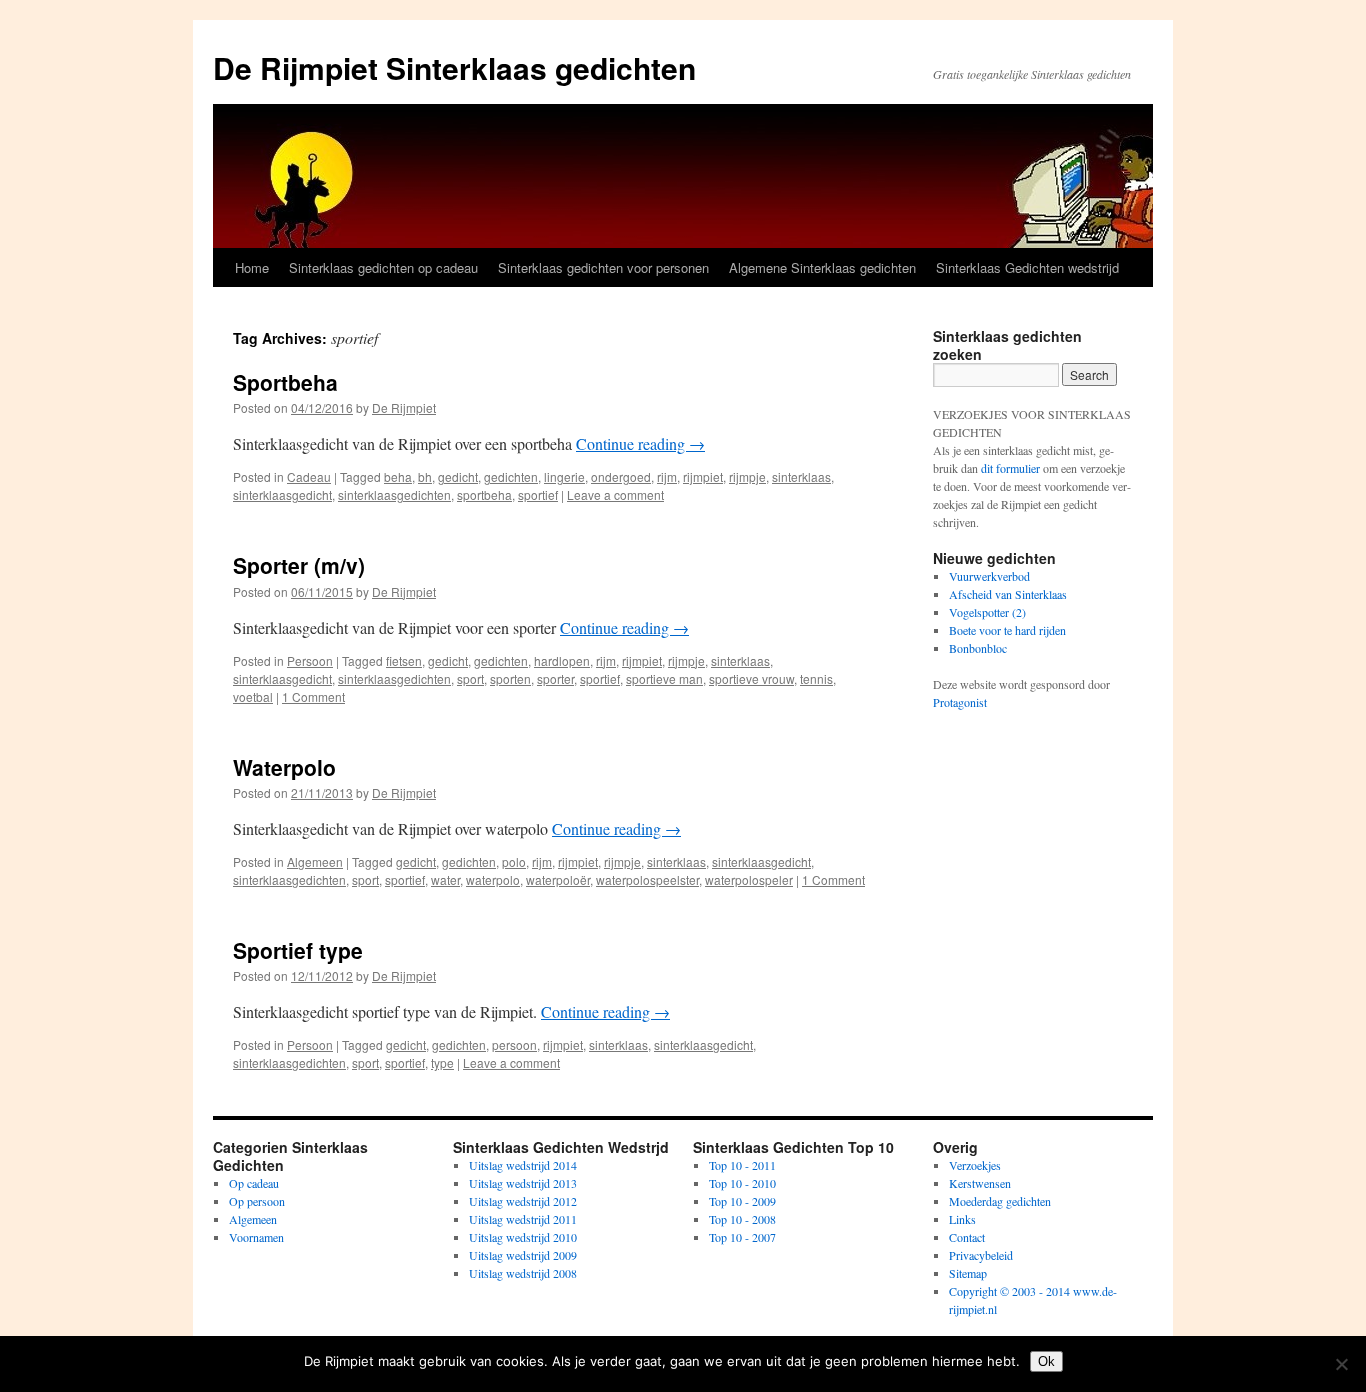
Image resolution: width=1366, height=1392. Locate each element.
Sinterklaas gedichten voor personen (603, 267)
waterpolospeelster (647, 879)
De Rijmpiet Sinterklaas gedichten (454, 67)
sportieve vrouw (751, 678)
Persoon (310, 660)
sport (470, 678)
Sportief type (298, 950)
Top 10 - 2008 (742, 1219)
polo (514, 861)
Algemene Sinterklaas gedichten (822, 267)
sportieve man (664, 678)
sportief (538, 494)
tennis (816, 678)
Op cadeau (254, 1183)
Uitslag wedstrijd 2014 (523, 1165)
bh (425, 476)
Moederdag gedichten (1000, 1201)
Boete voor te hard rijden (1007, 630)
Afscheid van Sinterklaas (1008, 594)
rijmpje (747, 476)
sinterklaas (801, 476)
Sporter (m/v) (299, 565)
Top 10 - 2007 (742, 1237)
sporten (510, 678)
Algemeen (315, 861)
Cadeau (309, 476)
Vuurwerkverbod (989, 576)
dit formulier (1010, 468)
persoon (514, 1044)
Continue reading (640, 443)
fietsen (404, 660)
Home (252, 267)
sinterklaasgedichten (394, 494)
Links (962, 1219)
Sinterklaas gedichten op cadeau (383, 267)
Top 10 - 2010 (742, 1183)
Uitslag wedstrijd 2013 (523, 1183)
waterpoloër (558, 879)
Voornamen (256, 1237)
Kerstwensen (980, 1183)
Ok (1046, 1361)
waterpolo (493, 879)
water (445, 879)
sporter (555, 678)
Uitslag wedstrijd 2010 (523, 1237)
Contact (967, 1237)
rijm (667, 476)
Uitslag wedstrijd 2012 (523, 1201)
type (442, 1062)
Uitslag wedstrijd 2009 (523, 1255)
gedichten (511, 476)
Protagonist (960, 702)
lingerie (564, 476)
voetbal (253, 696)
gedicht (458, 476)
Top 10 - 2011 (742, 1165)
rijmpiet (703, 476)
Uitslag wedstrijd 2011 (523, 1219)
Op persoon (257, 1201)
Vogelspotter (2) (987, 612)
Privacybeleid (981, 1255)
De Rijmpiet (404, 407)
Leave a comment (615, 494)
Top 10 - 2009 (742, 1201)
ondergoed (621, 476)
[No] (1341, 1364)
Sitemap (968, 1273)
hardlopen (562, 660)
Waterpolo (284, 767)
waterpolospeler (749, 879)
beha (398, 476)
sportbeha (484, 494)
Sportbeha (285, 382)
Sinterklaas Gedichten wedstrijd (1027, 267)
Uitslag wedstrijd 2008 (523, 1273)
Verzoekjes (975, 1165)
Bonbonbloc (978, 648)
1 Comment (313, 696)
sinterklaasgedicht (282, 494)
